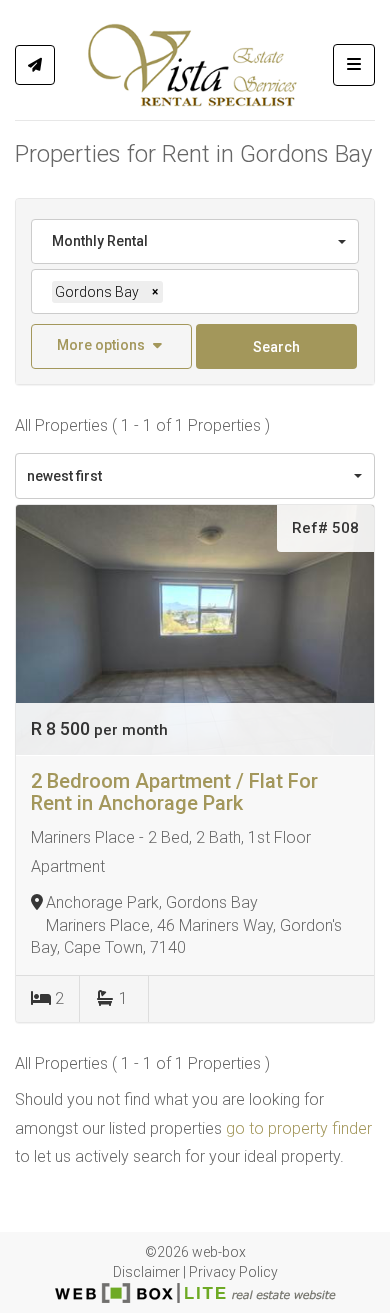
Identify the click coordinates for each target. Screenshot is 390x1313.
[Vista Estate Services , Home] (193, 65)
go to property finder (299, 1128)
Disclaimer (146, 1272)
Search (276, 347)
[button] (111, 346)
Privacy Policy (233, 1272)
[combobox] (195, 241)
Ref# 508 (325, 528)
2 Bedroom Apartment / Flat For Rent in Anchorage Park (174, 792)
